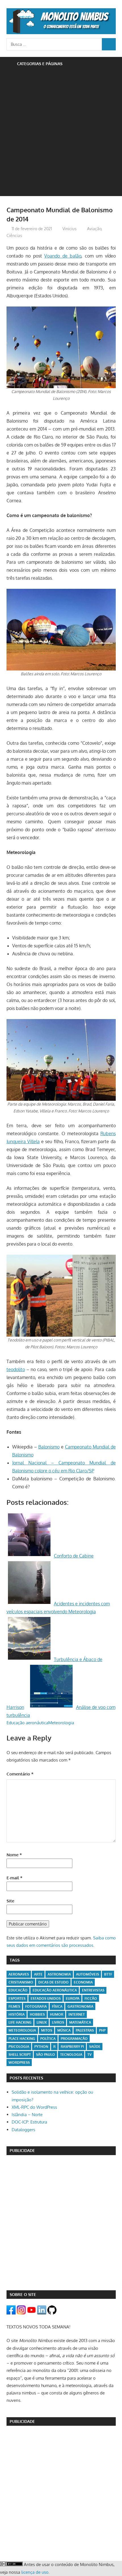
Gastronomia (80, 2006)
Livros (58, 2022)
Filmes (14, 2006)
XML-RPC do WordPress (34, 2107)
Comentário (20, 1774)
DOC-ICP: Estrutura (29, 2122)
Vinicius (70, 229)
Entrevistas (93, 1990)
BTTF (108, 1974)
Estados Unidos (46, 1998)
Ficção (91, 1998)
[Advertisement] (61, 135)
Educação (18, 1990)
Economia (83, 1982)
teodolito (16, 1369)
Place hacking (22, 2039)
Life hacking (20, 2022)
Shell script (20, 2055)
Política (48, 2039)
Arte (38, 1974)
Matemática (80, 2022)
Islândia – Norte (27, 2115)
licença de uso (35, 2572)
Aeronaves (19, 1974)
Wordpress (19, 2062)
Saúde (95, 2047)
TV (90, 2055)
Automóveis (88, 1974)
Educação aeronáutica (27, 1723)
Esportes (17, 1998)
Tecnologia (71, 2055)
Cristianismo (21, 1982)
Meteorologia (61, 1723)
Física (57, 2006)
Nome (14, 1855)
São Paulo (46, 2055)
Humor (57, 2014)
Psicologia (19, 2047)
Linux (42, 2022)
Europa (73, 1998)
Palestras (85, 2030)
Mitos (47, 2030)
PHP (102, 2030)
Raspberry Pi (72, 2047)
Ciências (14, 235)
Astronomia (59, 1974)
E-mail (14, 1878)
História (17, 2014)
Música (64, 2030)
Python (41, 2047)
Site (10, 1901)
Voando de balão (63, 256)
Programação (74, 2039)
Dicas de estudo (53, 1982)
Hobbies (37, 2014)
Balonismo (49, 1447)
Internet (77, 2014)
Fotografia (36, 2006)
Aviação (94, 229)
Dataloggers (23, 2130)
